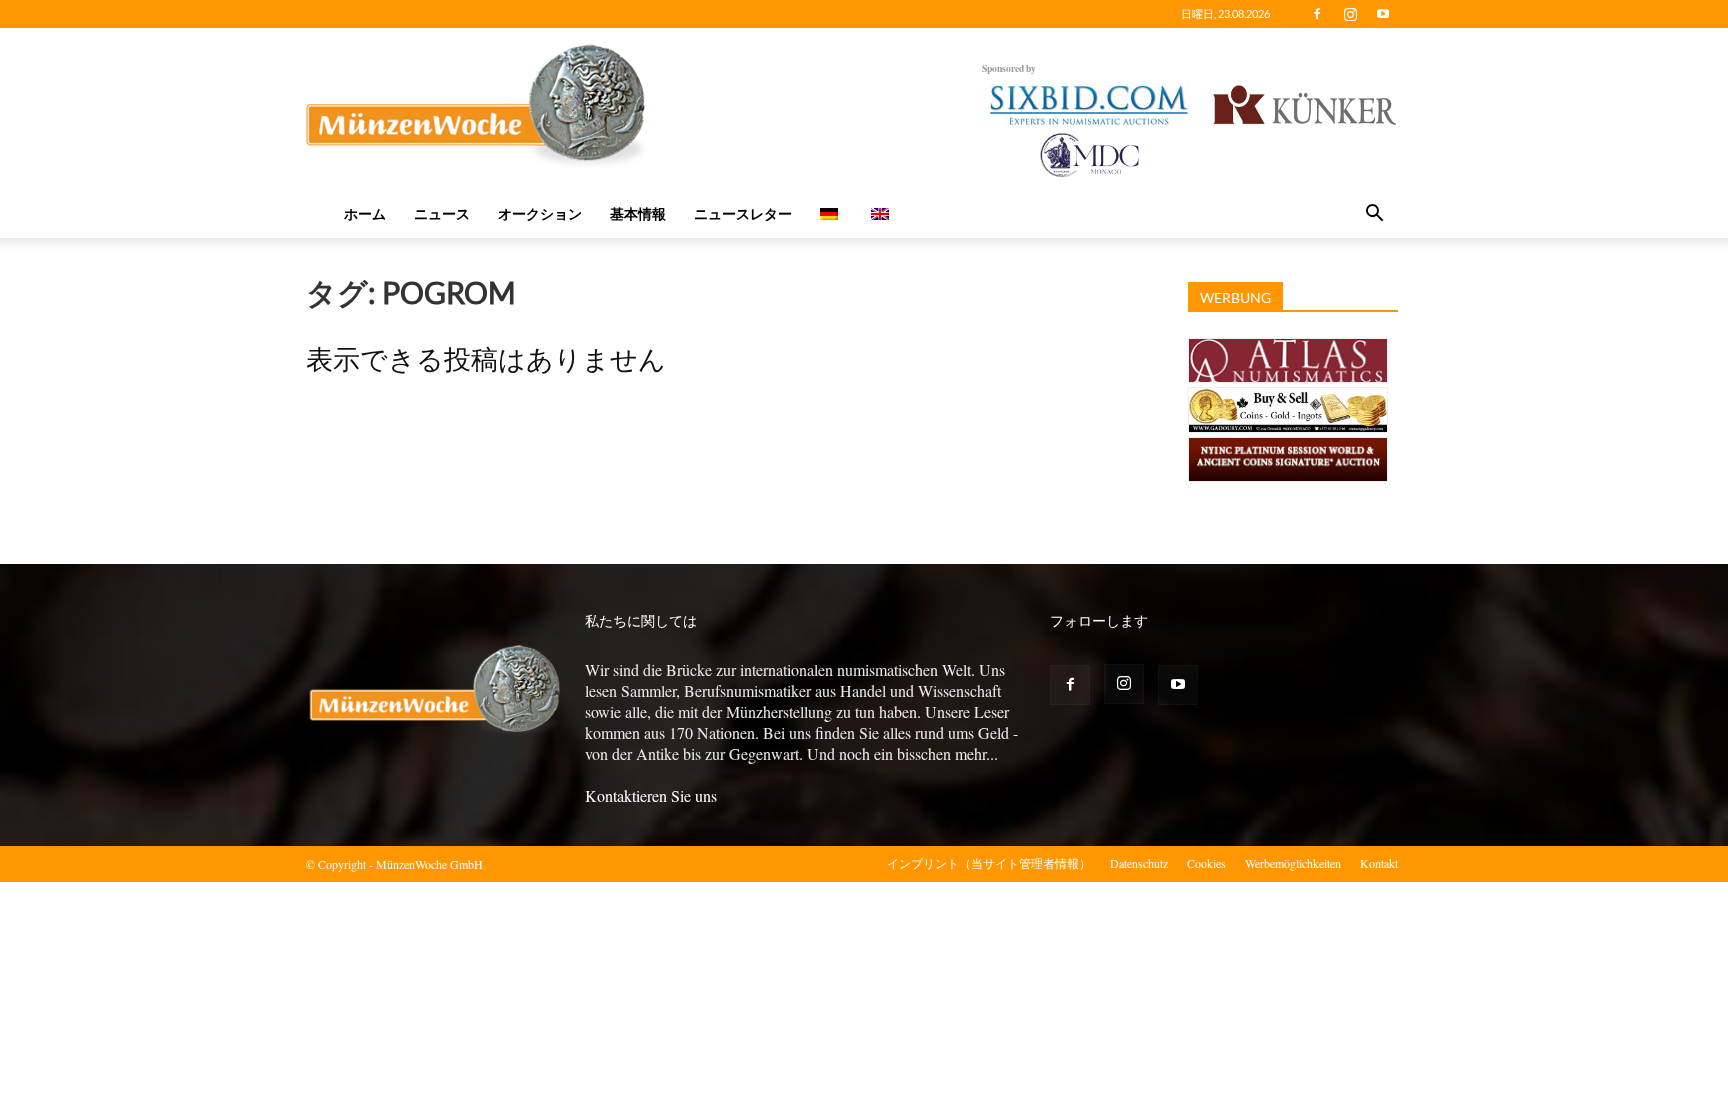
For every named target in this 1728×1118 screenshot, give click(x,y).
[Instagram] (1350, 14)
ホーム (365, 213)
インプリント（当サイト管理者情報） (989, 863)
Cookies (1206, 863)
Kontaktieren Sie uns (651, 795)
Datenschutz (1139, 863)
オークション (540, 213)
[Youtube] (1383, 14)
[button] (1374, 215)
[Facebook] (1317, 14)
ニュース (442, 213)
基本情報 (638, 213)
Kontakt (1379, 863)
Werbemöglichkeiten (1293, 863)
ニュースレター (743, 213)
